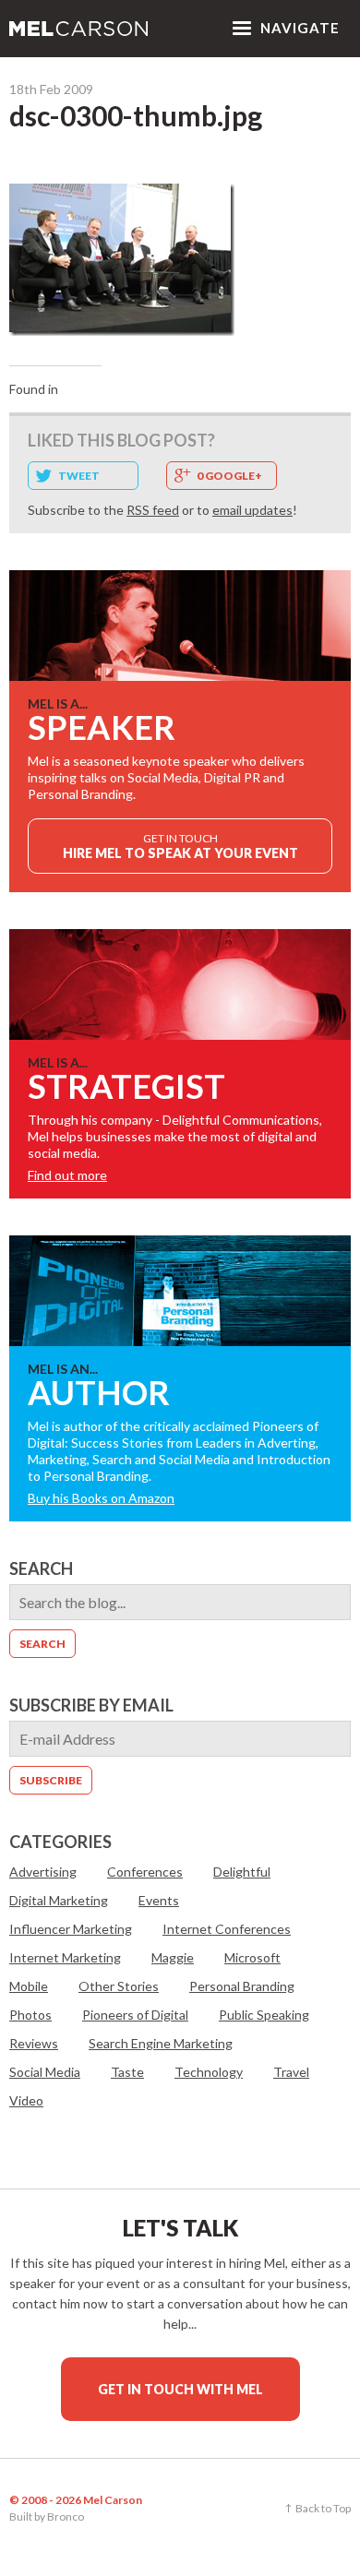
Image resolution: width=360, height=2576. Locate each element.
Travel (291, 2072)
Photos (30, 2015)
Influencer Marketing (71, 1929)
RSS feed (153, 510)
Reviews (34, 2043)
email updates (252, 510)
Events (159, 1900)
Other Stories (119, 1986)
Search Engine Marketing (161, 2043)
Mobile (29, 1986)
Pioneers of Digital (135, 2015)
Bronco (66, 2516)
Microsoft (252, 1957)
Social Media (45, 2072)
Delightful (242, 1872)
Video (26, 2100)
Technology (209, 2072)
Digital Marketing (59, 1900)
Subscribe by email (91, 1705)
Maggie (173, 1957)
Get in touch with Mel (180, 2389)
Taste (127, 2072)
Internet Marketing (65, 1957)
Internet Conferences (227, 1929)
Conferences (145, 1872)
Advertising (43, 1872)
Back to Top (323, 2508)
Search (41, 1568)
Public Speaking (264, 2015)
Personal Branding (242, 1986)
